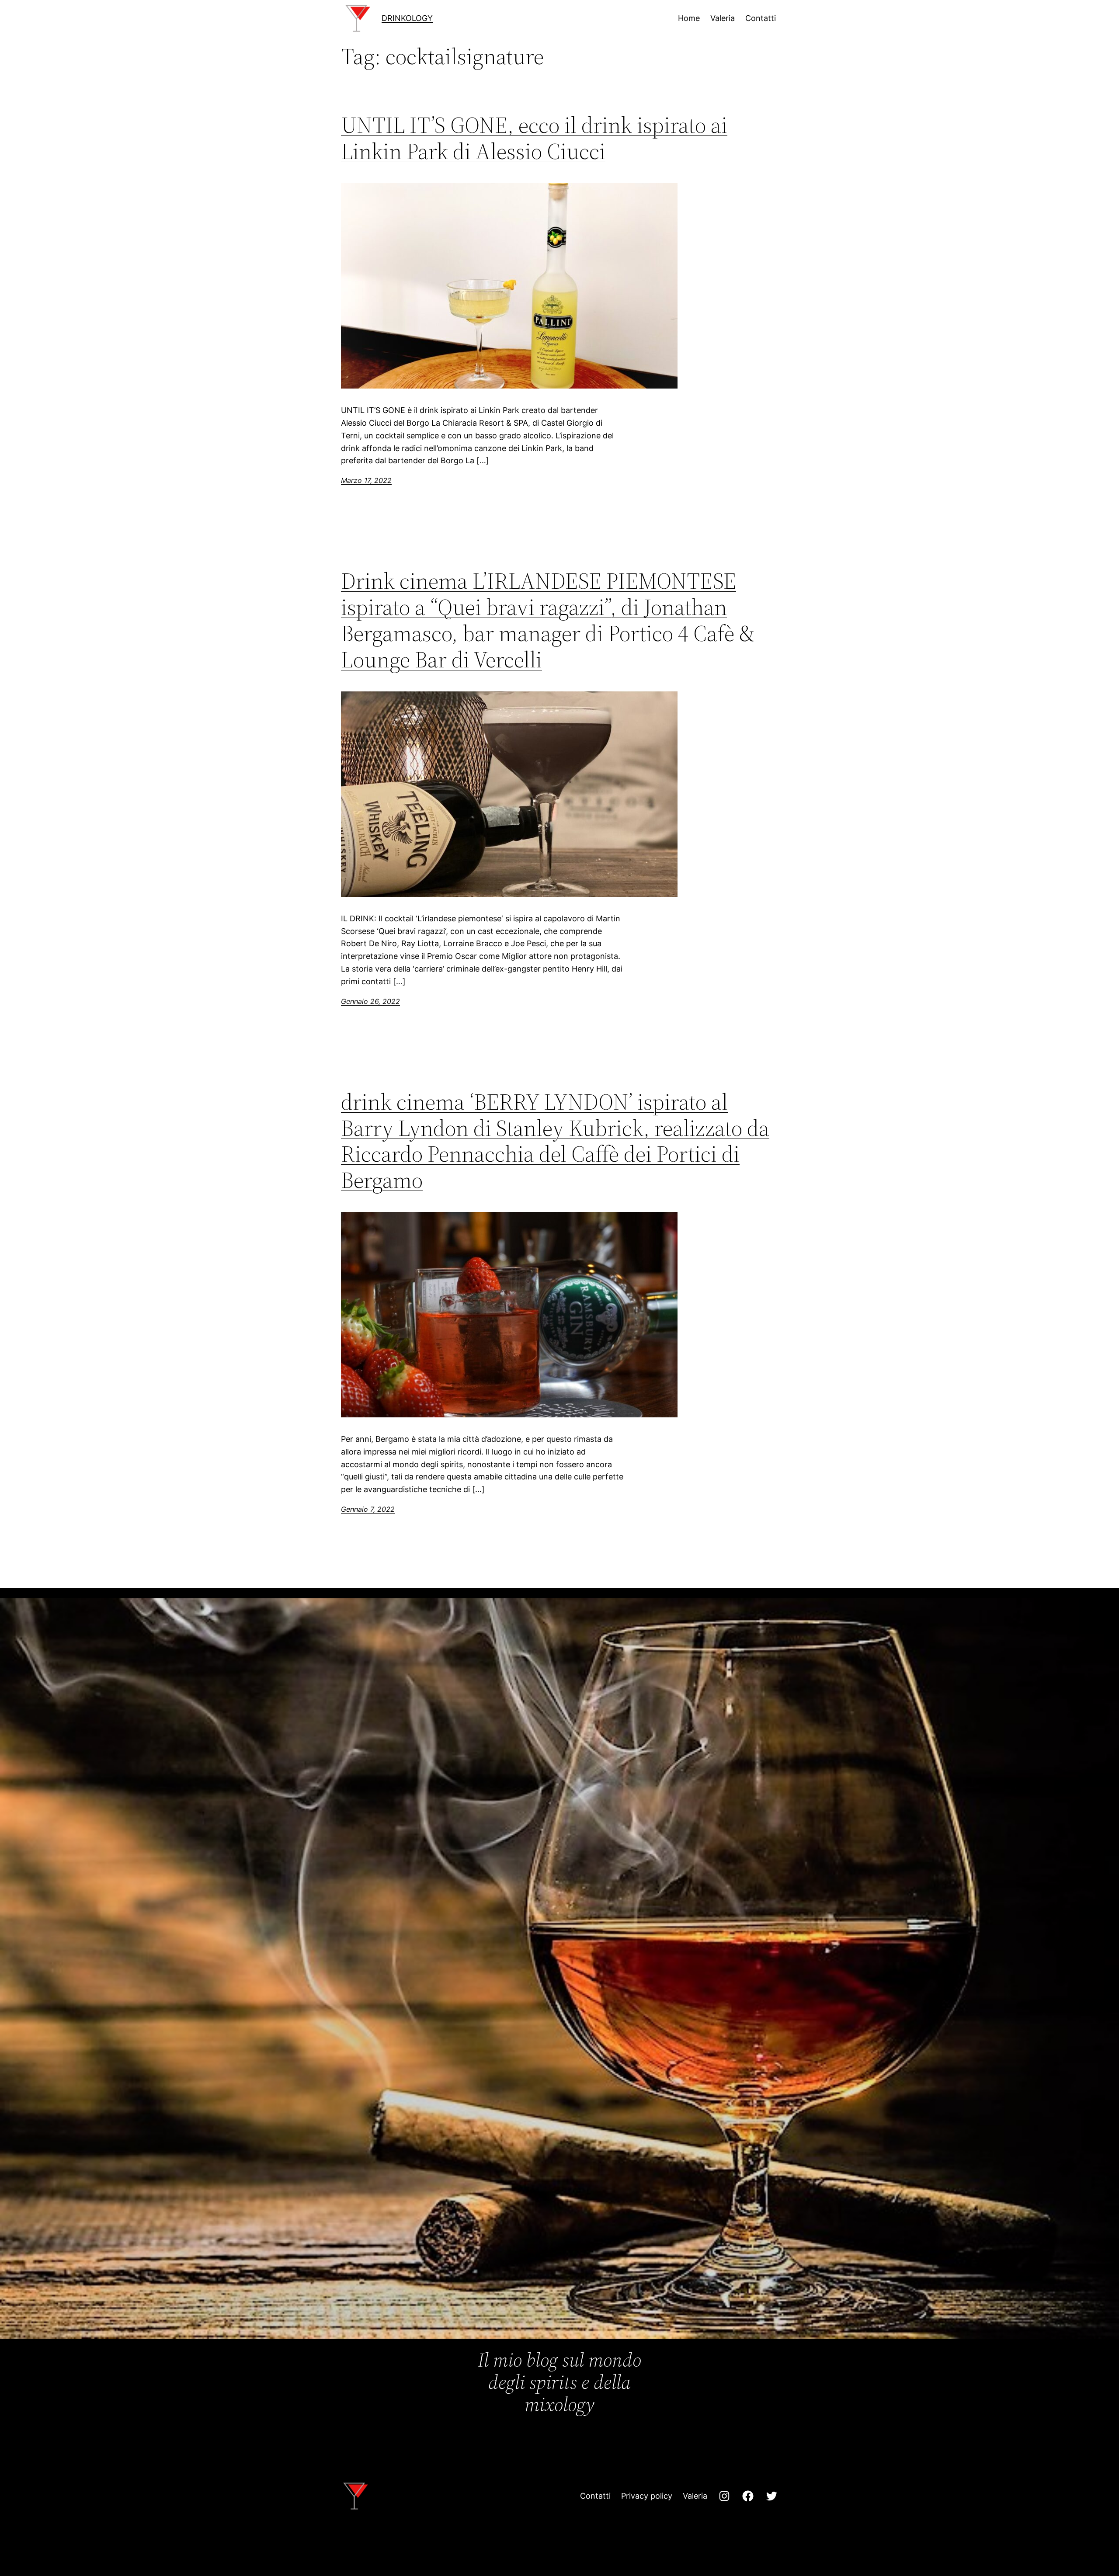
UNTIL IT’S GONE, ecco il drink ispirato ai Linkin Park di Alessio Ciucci (534, 138)
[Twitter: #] (771, 2496)
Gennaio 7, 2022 (368, 1509)
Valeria (695, 2496)
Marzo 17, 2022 (366, 480)
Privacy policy (647, 2496)
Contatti (595, 2496)
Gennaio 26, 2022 (370, 1001)
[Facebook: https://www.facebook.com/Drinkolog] (748, 2496)
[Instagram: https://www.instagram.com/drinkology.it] (724, 2496)
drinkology (407, 18)
